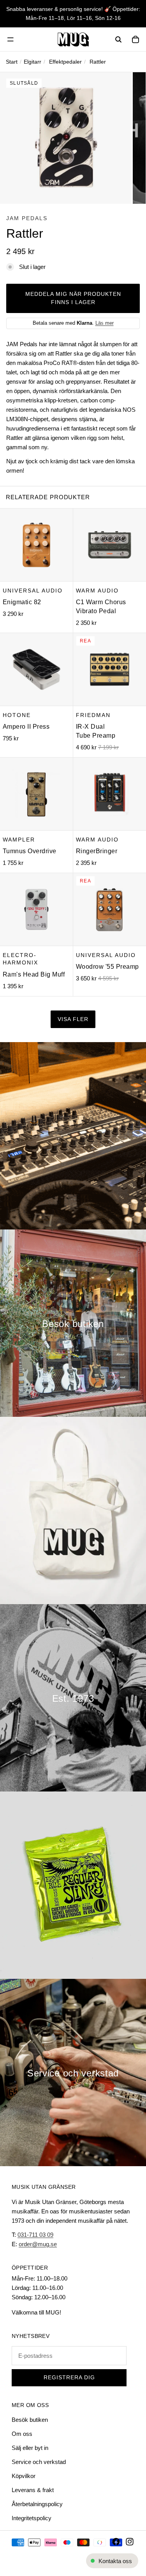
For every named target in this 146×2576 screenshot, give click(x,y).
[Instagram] (130, 2542)
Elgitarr (33, 62)
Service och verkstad (39, 2462)
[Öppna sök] (118, 39)
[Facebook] (116, 2542)
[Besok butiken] (73, 1323)
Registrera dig (69, 2378)
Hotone (17, 715)
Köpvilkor (24, 2476)
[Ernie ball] (73, 1885)
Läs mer (105, 323)
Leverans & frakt (33, 2490)
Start (12, 62)
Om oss (22, 2434)
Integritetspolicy (32, 2518)
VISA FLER (73, 1019)
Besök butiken (30, 2420)
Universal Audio (33, 590)
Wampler (19, 839)
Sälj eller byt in (30, 2448)
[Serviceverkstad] (73, 2073)
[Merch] (73, 1510)
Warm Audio (97, 590)
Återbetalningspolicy (37, 2504)
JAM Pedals (27, 218)
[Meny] (11, 39)
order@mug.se (38, 2244)
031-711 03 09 (35, 2235)
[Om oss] (73, 1698)
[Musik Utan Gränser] (73, 39)
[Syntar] (73, 1136)
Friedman (93, 715)
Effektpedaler (65, 62)
